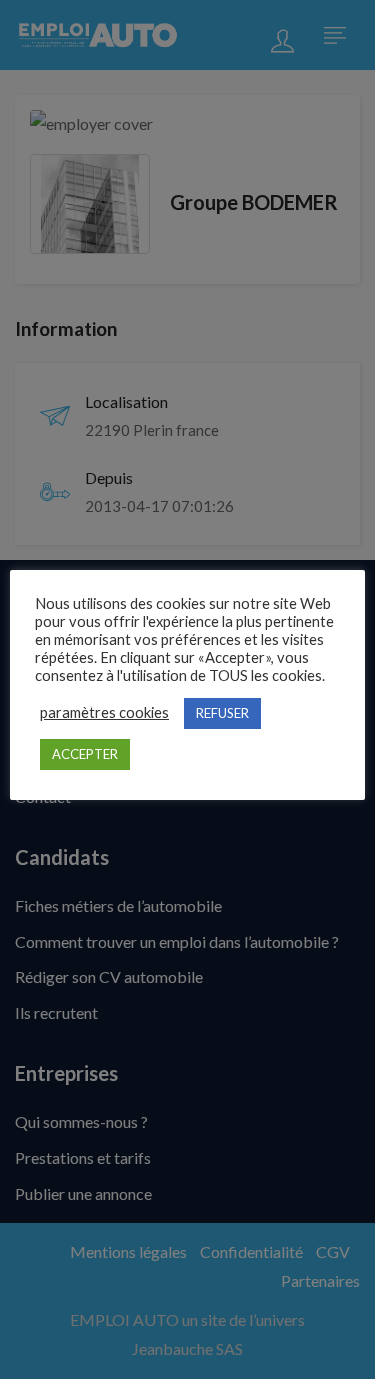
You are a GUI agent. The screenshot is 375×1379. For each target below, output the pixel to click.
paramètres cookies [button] (104, 712)
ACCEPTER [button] (85, 754)
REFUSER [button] (222, 713)
